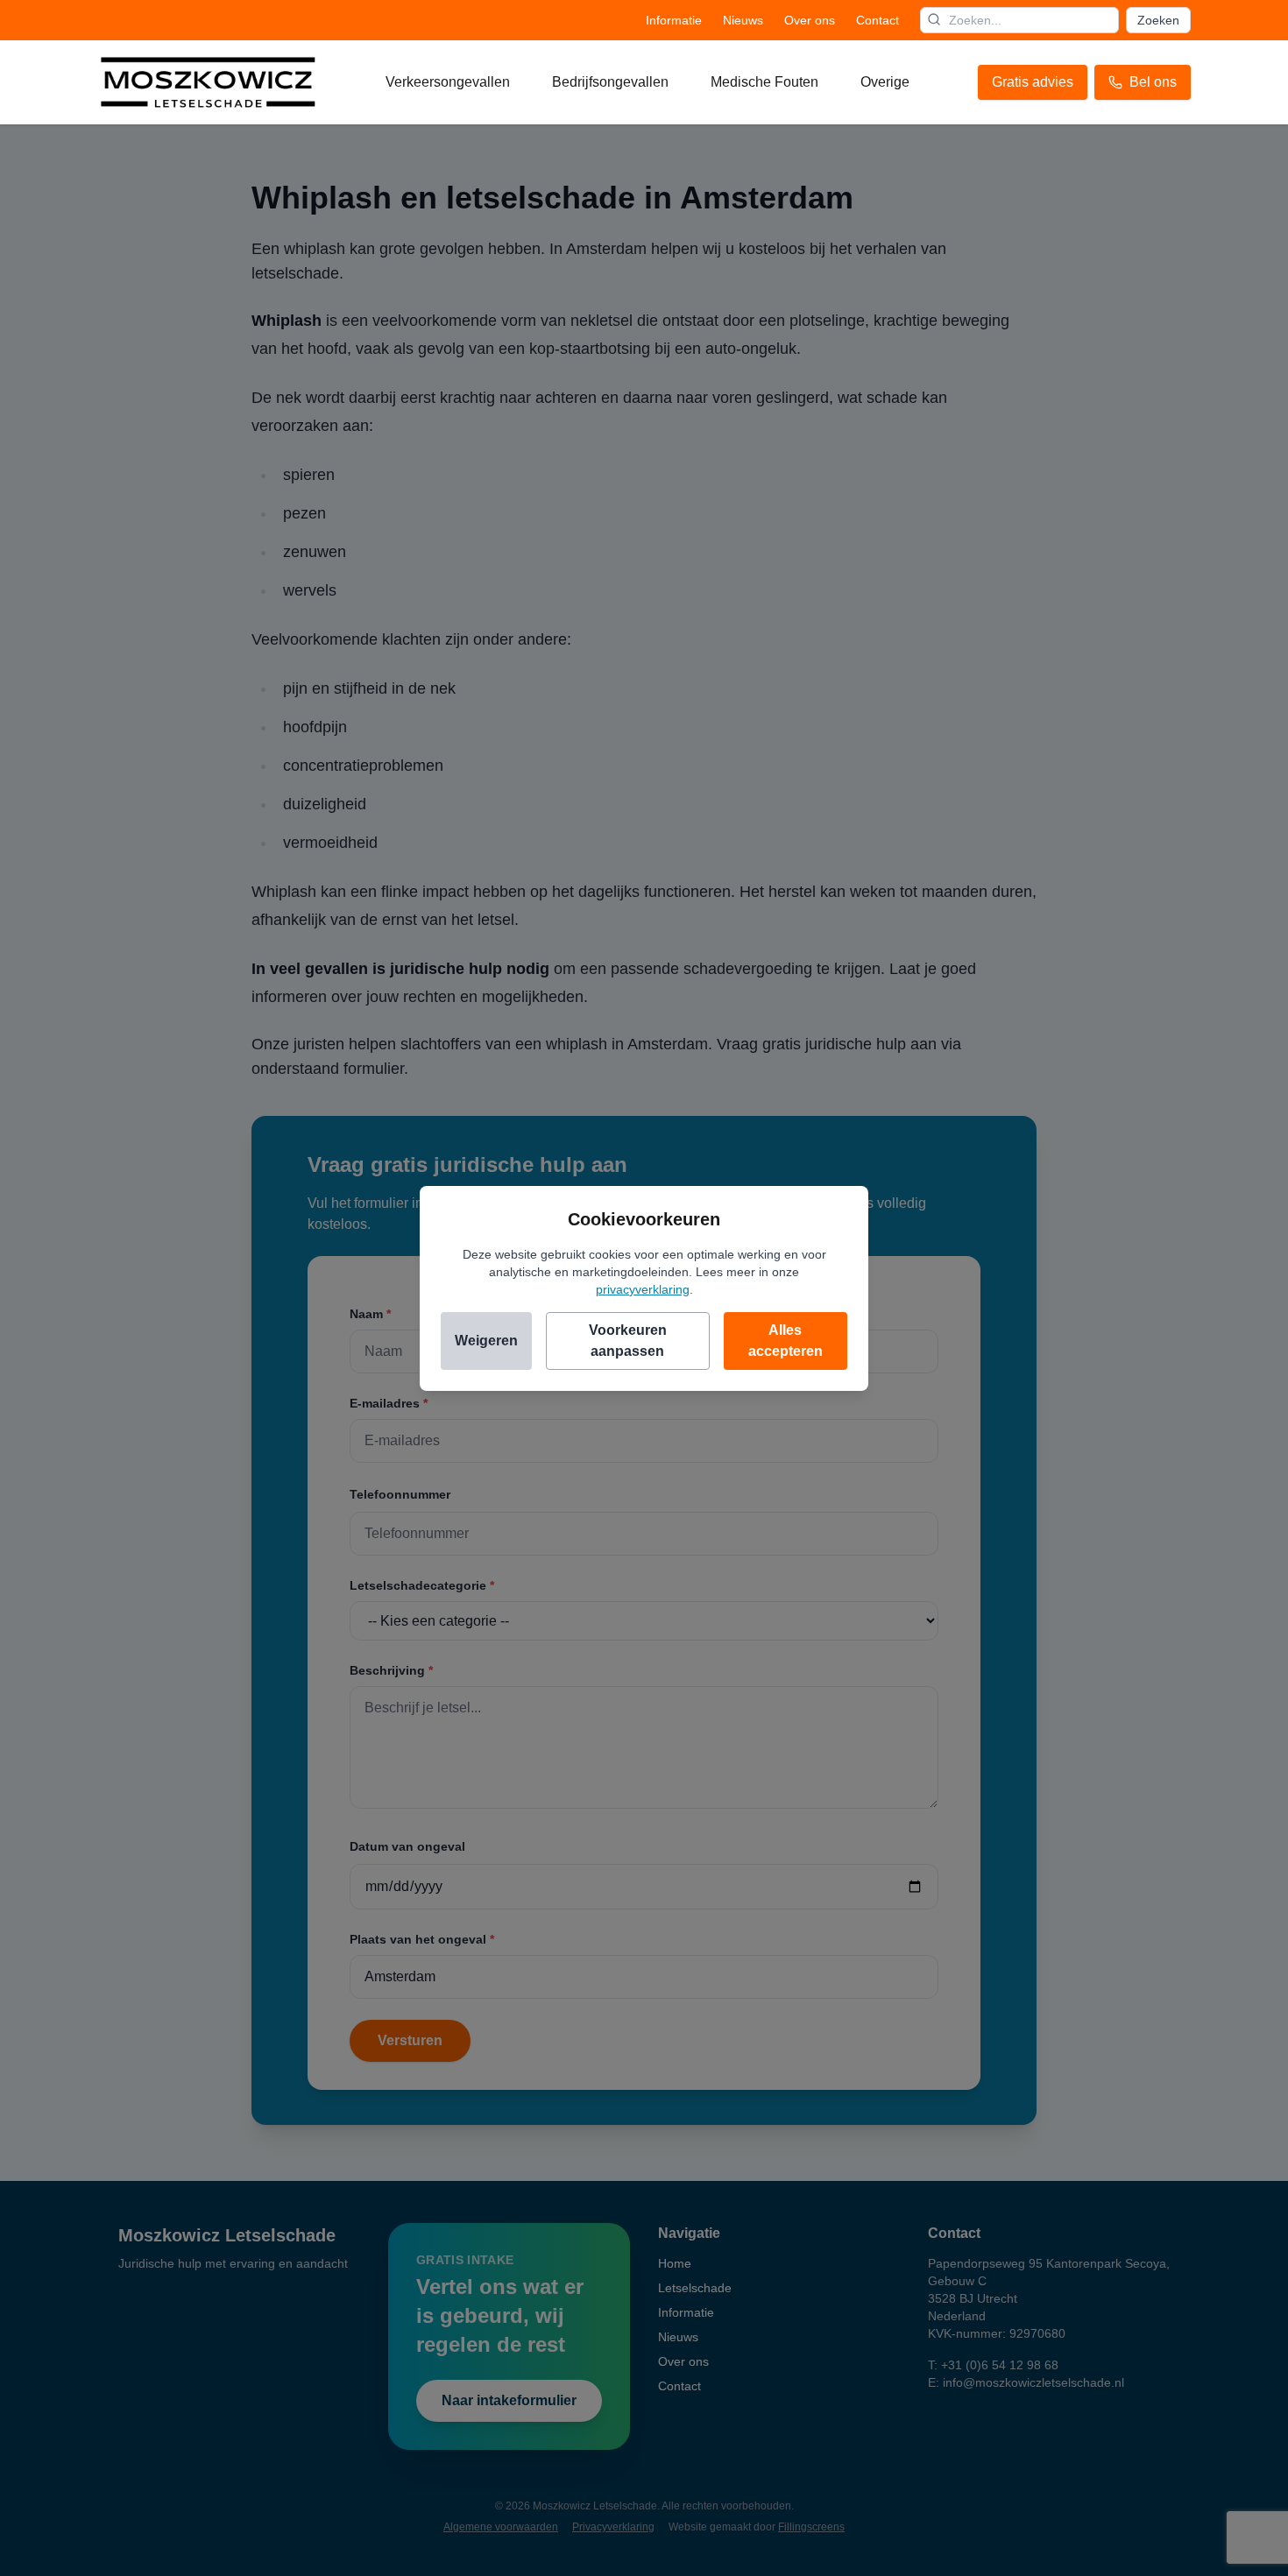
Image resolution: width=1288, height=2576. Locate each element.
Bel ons (1153, 82)
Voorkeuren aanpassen (628, 1341)
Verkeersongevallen (448, 82)
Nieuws (743, 20)
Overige (885, 82)
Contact (878, 20)
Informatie (674, 20)
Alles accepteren (786, 1341)
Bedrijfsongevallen (610, 82)
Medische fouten (764, 82)
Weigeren (486, 1341)
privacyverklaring (643, 1289)
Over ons (810, 20)
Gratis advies (1033, 82)
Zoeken (1158, 20)
